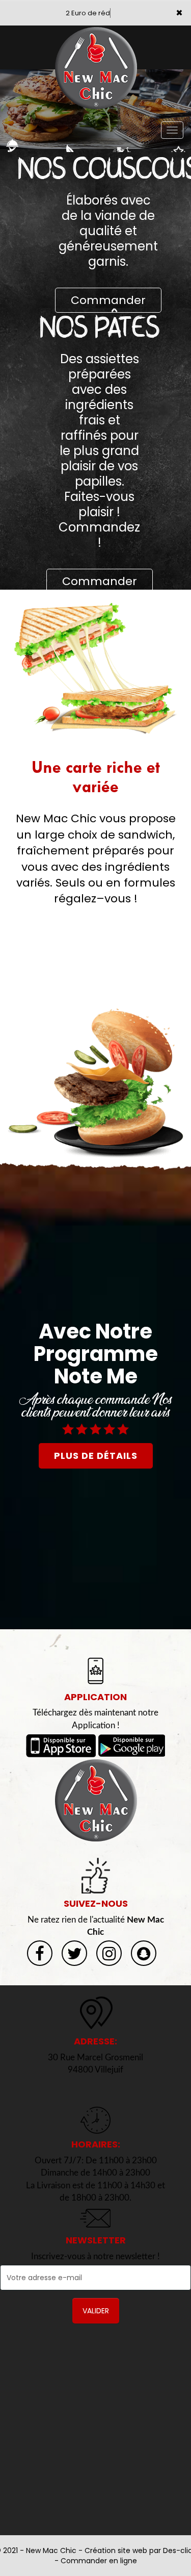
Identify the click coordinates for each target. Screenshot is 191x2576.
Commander (108, 300)
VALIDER (96, 2311)
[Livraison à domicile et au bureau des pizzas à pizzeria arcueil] (95, 1800)
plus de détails (96, 1456)
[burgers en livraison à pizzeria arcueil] (95, 1083)
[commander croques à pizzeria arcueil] (95, 668)
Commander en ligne (99, 2561)
